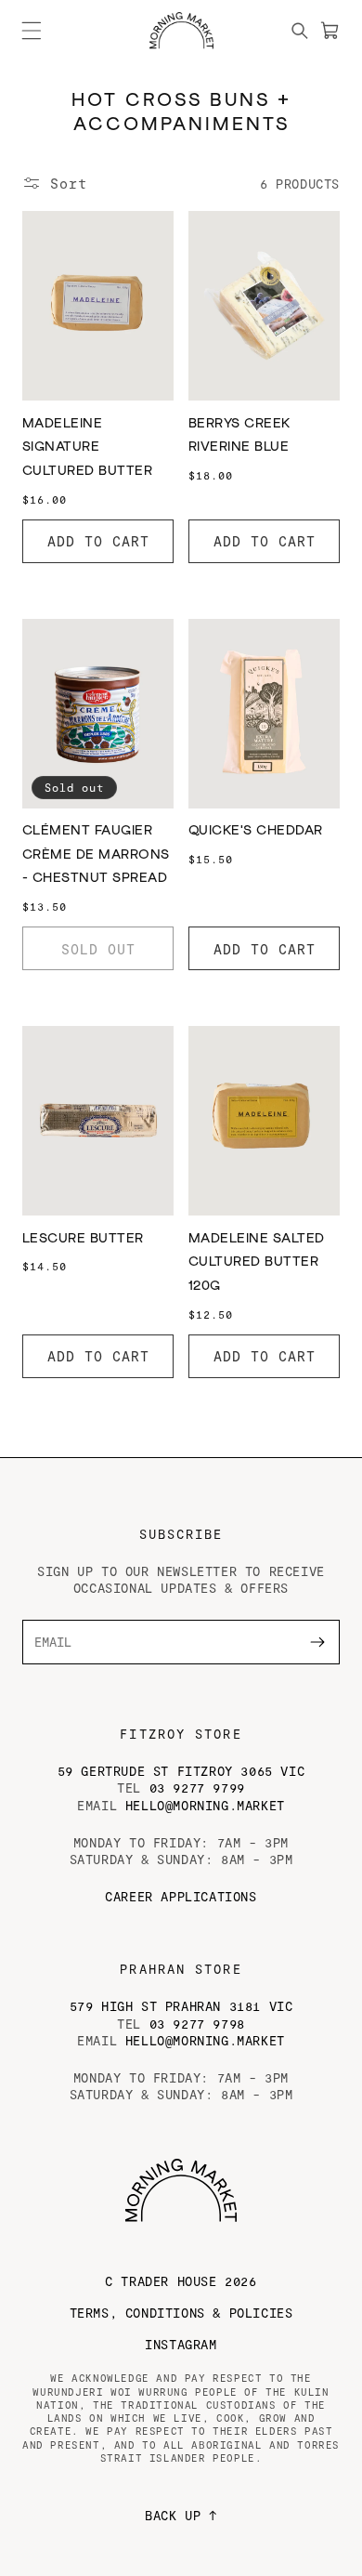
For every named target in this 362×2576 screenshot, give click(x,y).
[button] (32, 31)
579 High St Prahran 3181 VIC (181, 2006)
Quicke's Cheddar (256, 831)
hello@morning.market (205, 1805)
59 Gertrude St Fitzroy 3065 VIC (181, 1771)
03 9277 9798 (197, 2024)
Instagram (181, 2344)
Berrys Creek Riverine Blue (239, 436)
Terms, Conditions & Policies (181, 2313)
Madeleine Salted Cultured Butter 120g (257, 1262)
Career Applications (181, 1896)
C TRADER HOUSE (181, 2281)
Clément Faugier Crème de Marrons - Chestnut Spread (96, 854)
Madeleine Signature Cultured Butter (87, 447)
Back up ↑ (181, 2515)
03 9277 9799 (197, 1787)
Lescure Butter (83, 1239)
